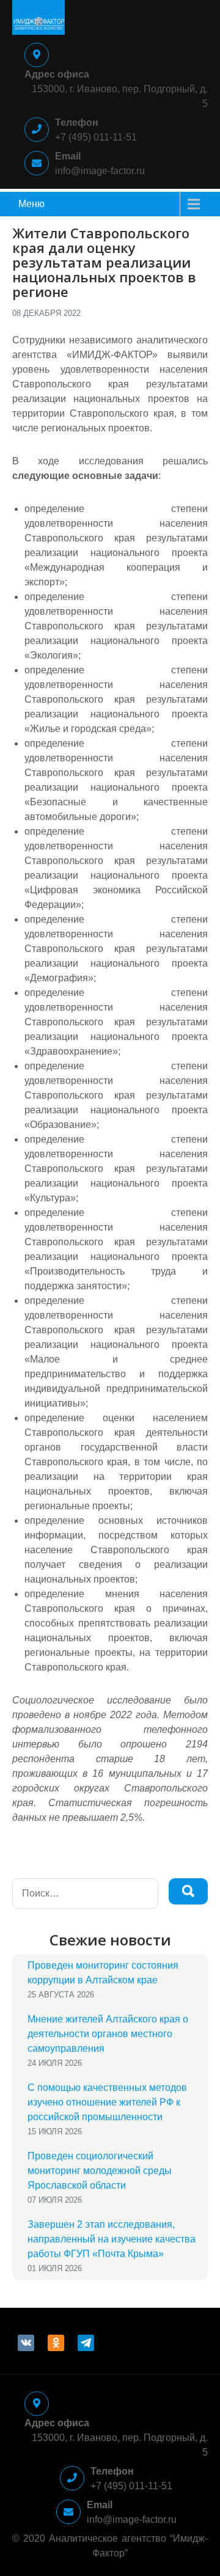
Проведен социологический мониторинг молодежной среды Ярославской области (100, 2171)
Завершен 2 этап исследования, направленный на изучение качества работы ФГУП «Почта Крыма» (112, 2239)
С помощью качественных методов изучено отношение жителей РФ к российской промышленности (107, 2102)
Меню (31, 204)
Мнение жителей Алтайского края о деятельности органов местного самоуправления (108, 2034)
